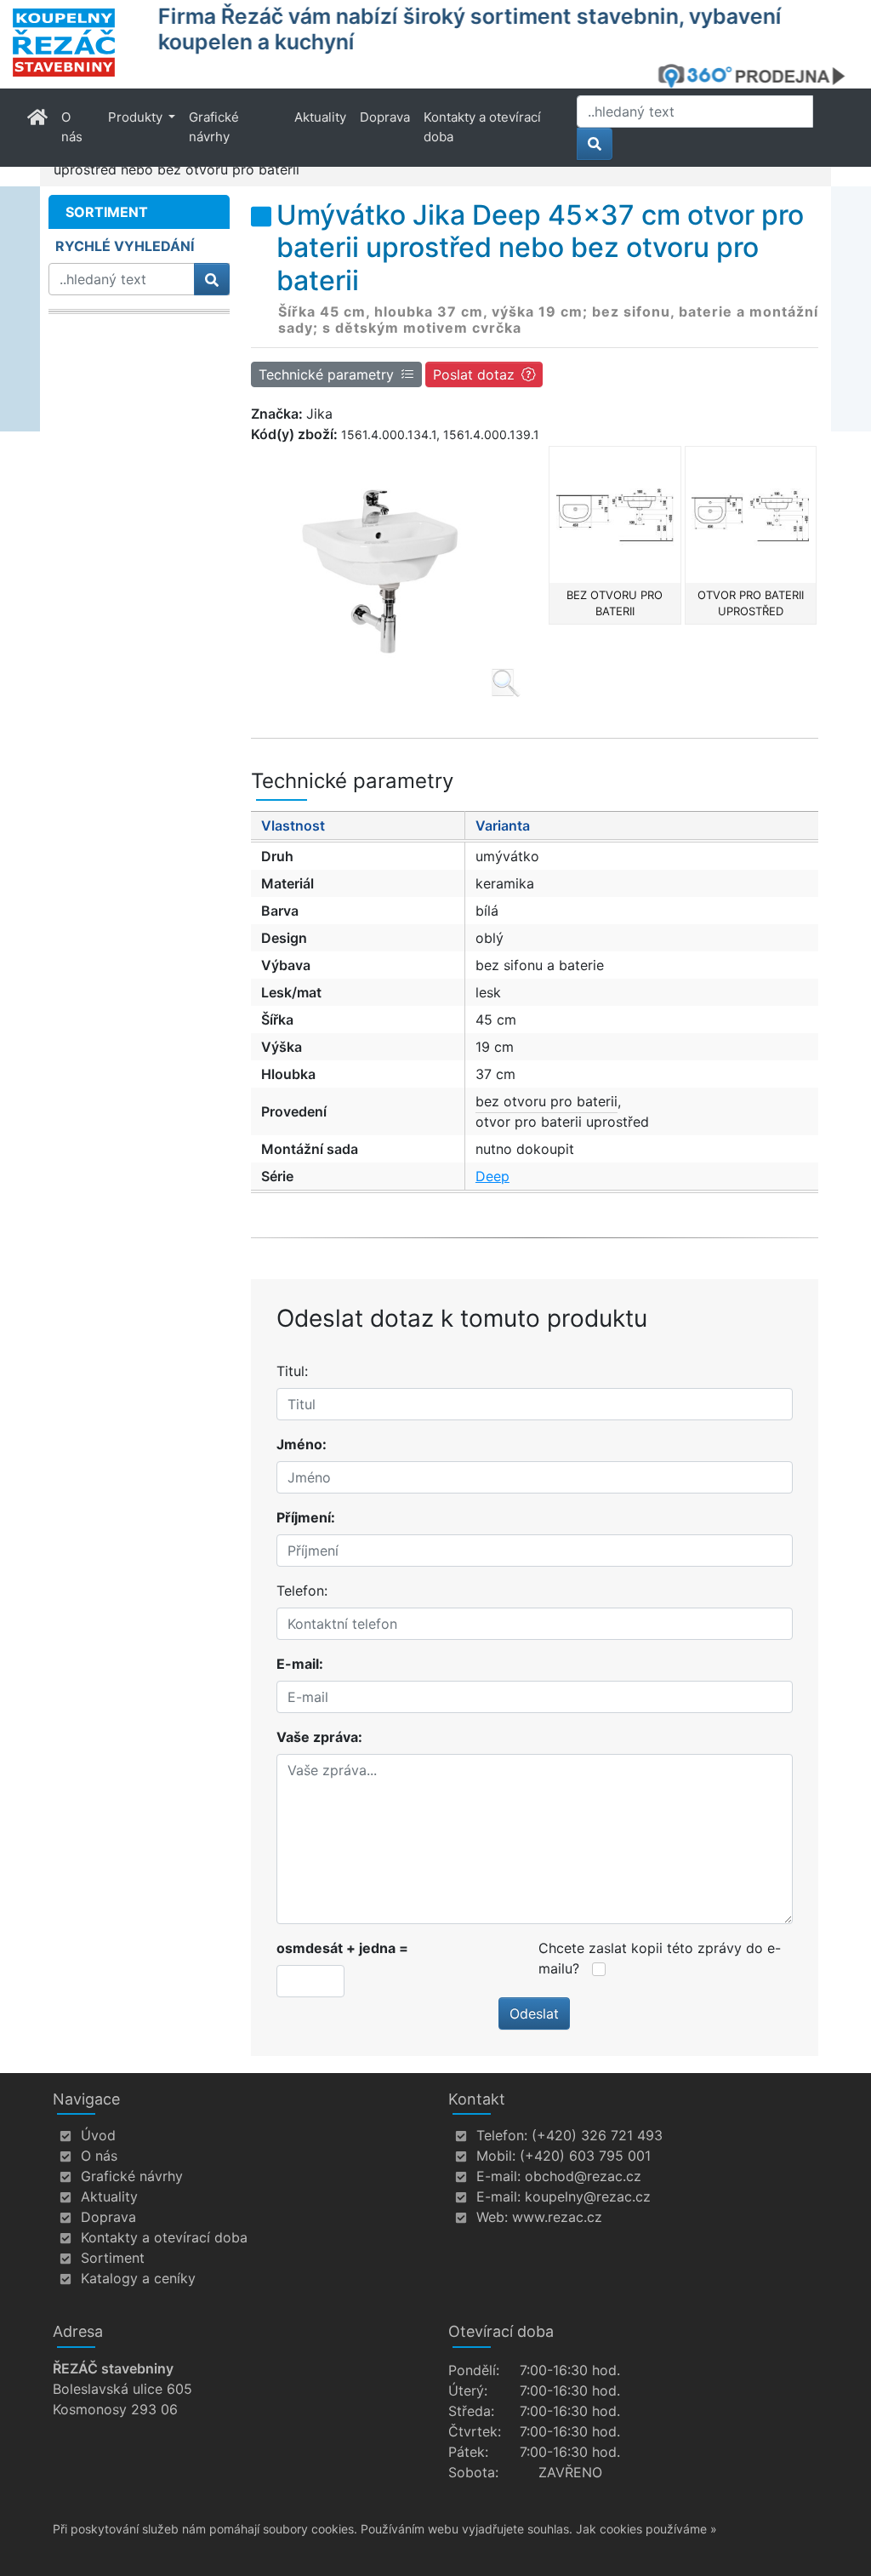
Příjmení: (306, 1517)
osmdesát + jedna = (342, 1948)
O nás (72, 127)
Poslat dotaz (474, 374)
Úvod (98, 2135)
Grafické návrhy (214, 127)
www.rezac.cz (557, 2217)
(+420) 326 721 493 (597, 2135)
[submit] (595, 144)
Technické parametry (326, 374)
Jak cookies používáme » (646, 2529)
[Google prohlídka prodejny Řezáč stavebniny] (758, 76)
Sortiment (113, 2258)
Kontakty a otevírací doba (482, 127)
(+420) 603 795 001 (585, 2156)
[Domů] (75, 43)
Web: (492, 2217)
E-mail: (300, 1664)
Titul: (292, 1371)
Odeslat (534, 2013)
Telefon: (302, 1591)
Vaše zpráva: (319, 1737)
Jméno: (302, 1444)
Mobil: (496, 2156)
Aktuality (320, 117)
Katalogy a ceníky (138, 2278)
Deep (492, 1176)
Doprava (385, 117)
